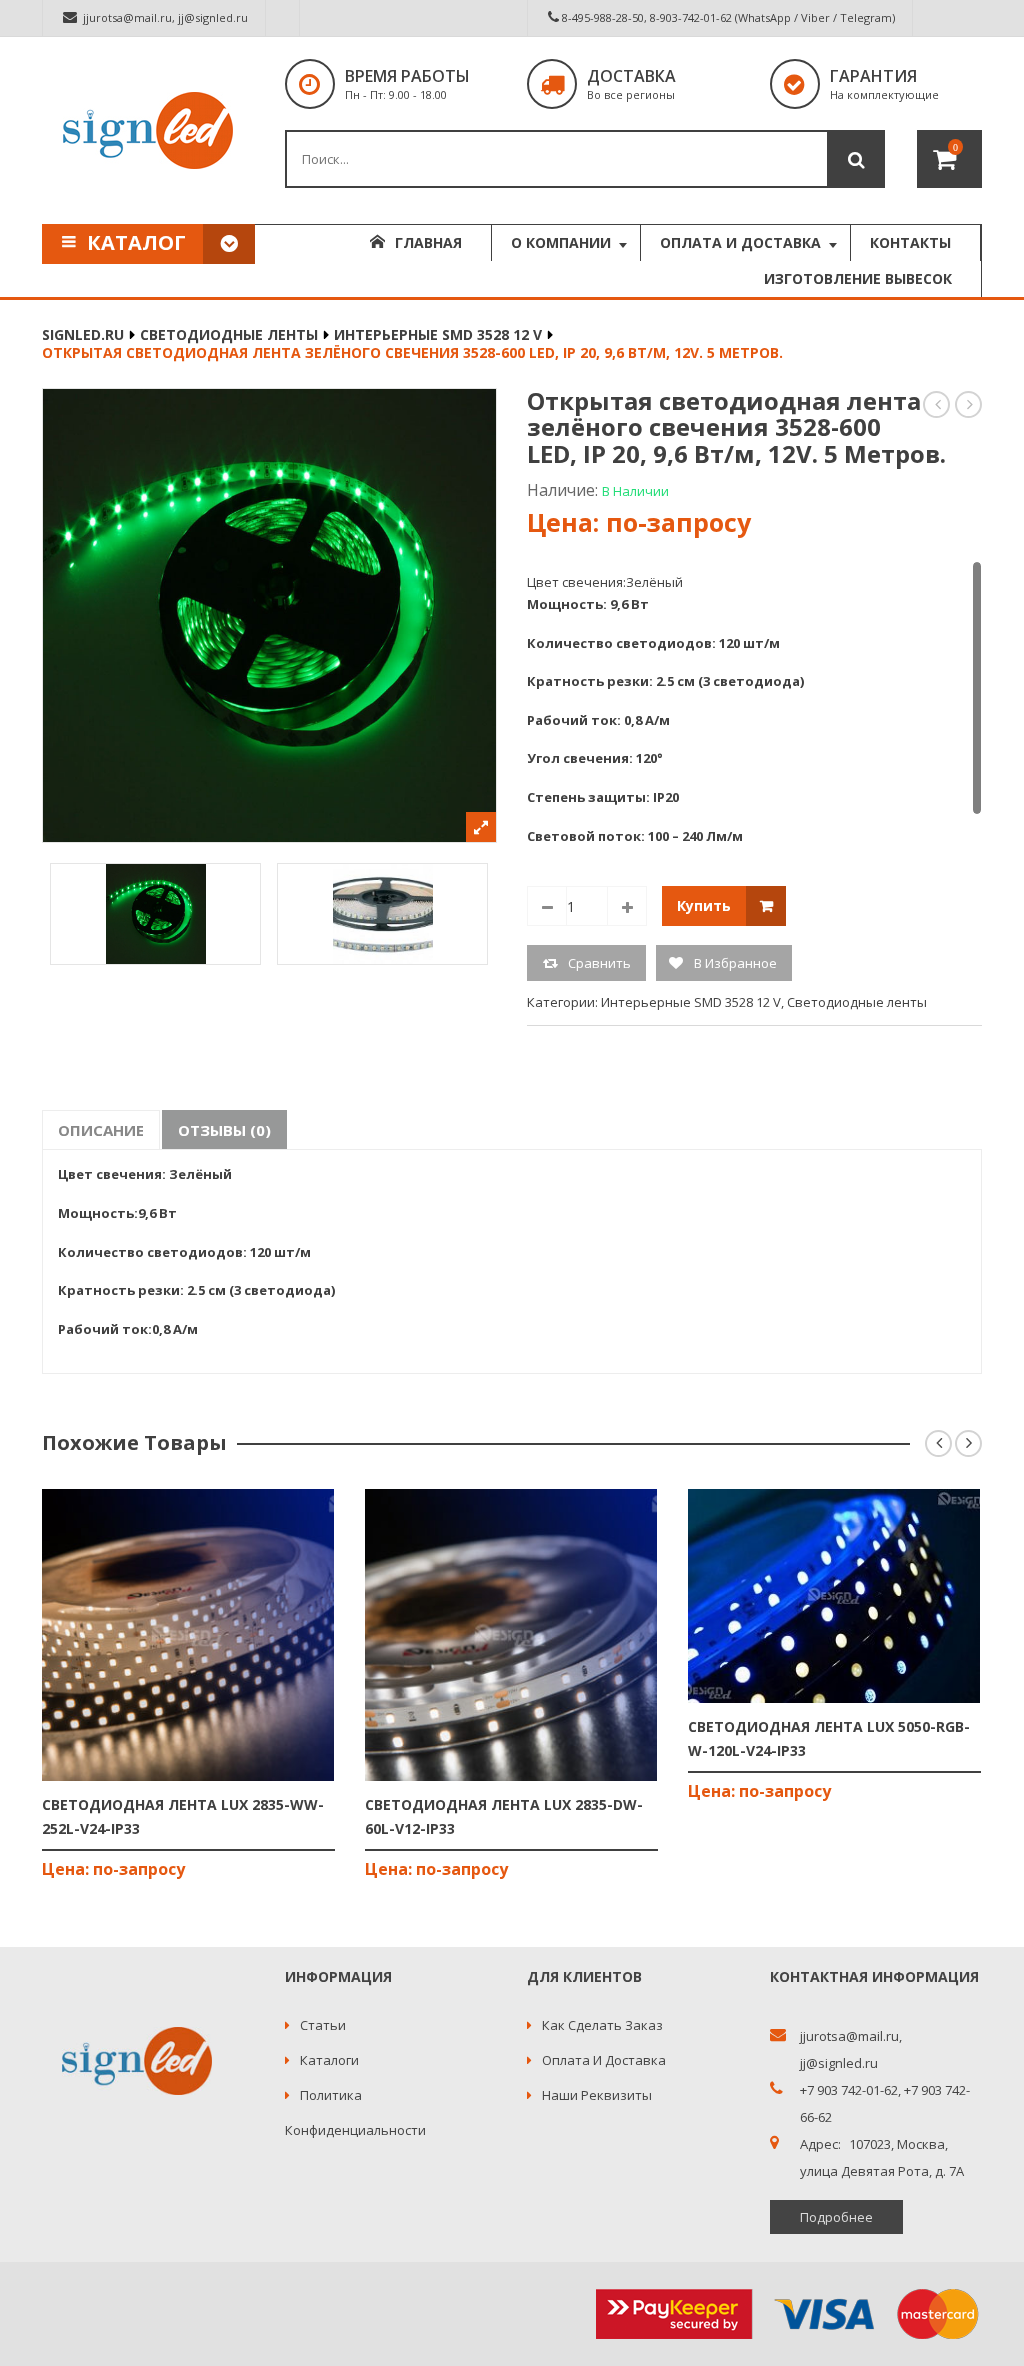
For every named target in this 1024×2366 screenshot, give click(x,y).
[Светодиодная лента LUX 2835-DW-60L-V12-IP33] (511, 1635)
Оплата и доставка (604, 2060)
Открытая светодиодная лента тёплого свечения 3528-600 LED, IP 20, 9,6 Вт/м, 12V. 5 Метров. (937, 404)
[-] (547, 906)
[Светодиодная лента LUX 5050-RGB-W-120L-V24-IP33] (834, 1596)
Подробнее (836, 2217)
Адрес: (820, 2144)
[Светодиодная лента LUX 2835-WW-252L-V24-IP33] (188, 1635)
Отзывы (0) (224, 1130)
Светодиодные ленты (229, 334)
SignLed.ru (83, 334)
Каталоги (329, 2060)
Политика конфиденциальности (355, 2112)
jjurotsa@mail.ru (127, 17)
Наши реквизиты (597, 2095)
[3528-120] (382, 914)
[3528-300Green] (155, 914)
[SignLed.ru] (148, 130)
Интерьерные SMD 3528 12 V (438, 334)
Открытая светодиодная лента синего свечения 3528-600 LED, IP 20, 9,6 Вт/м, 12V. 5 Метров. (969, 404)
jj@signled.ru (213, 17)
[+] (627, 906)
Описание (101, 1130)
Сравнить (599, 963)
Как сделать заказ (602, 2025)
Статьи (323, 2025)
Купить (704, 905)
